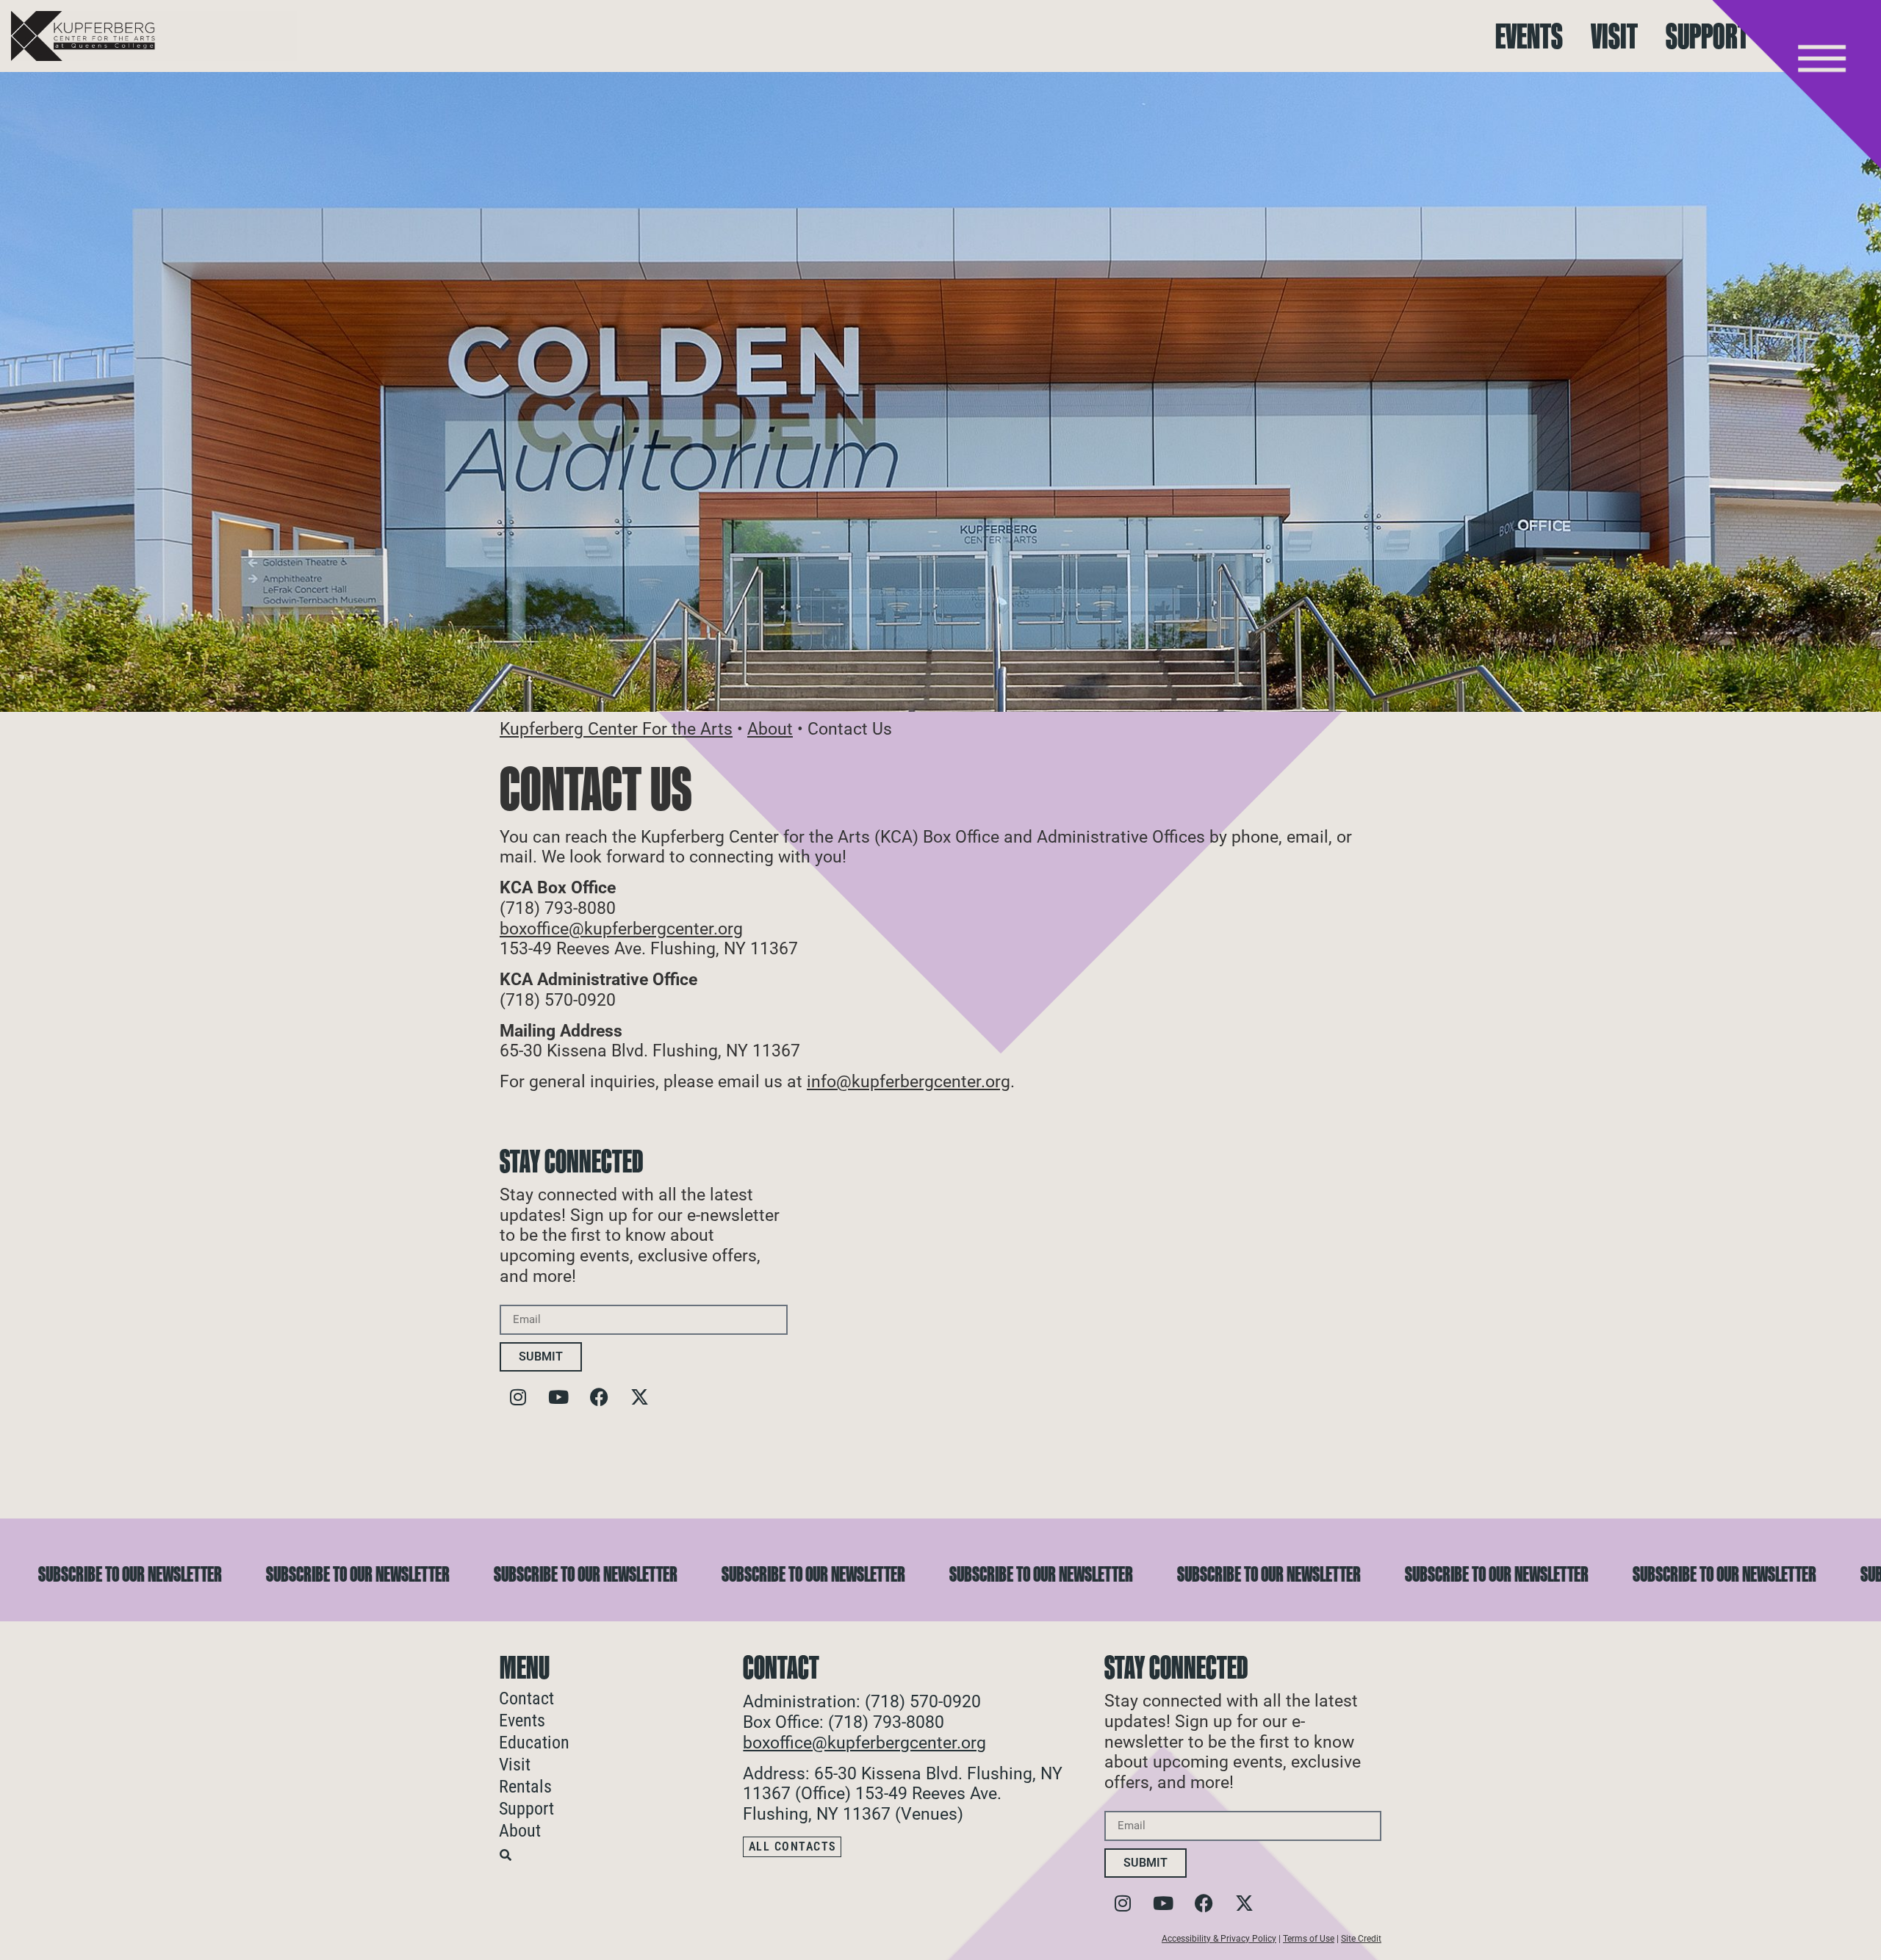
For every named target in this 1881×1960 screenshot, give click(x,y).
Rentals (525, 1787)
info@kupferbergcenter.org (909, 1082)
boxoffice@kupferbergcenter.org (621, 929)
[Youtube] (558, 1397)
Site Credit (1361, 1939)
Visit (1614, 36)
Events (1529, 36)
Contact (526, 1698)
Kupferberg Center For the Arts (616, 729)
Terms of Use (1309, 1939)
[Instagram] (518, 1397)
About (770, 729)
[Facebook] (599, 1397)
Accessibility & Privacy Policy (1219, 1939)
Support (1707, 36)
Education (534, 1743)
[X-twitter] (639, 1397)
